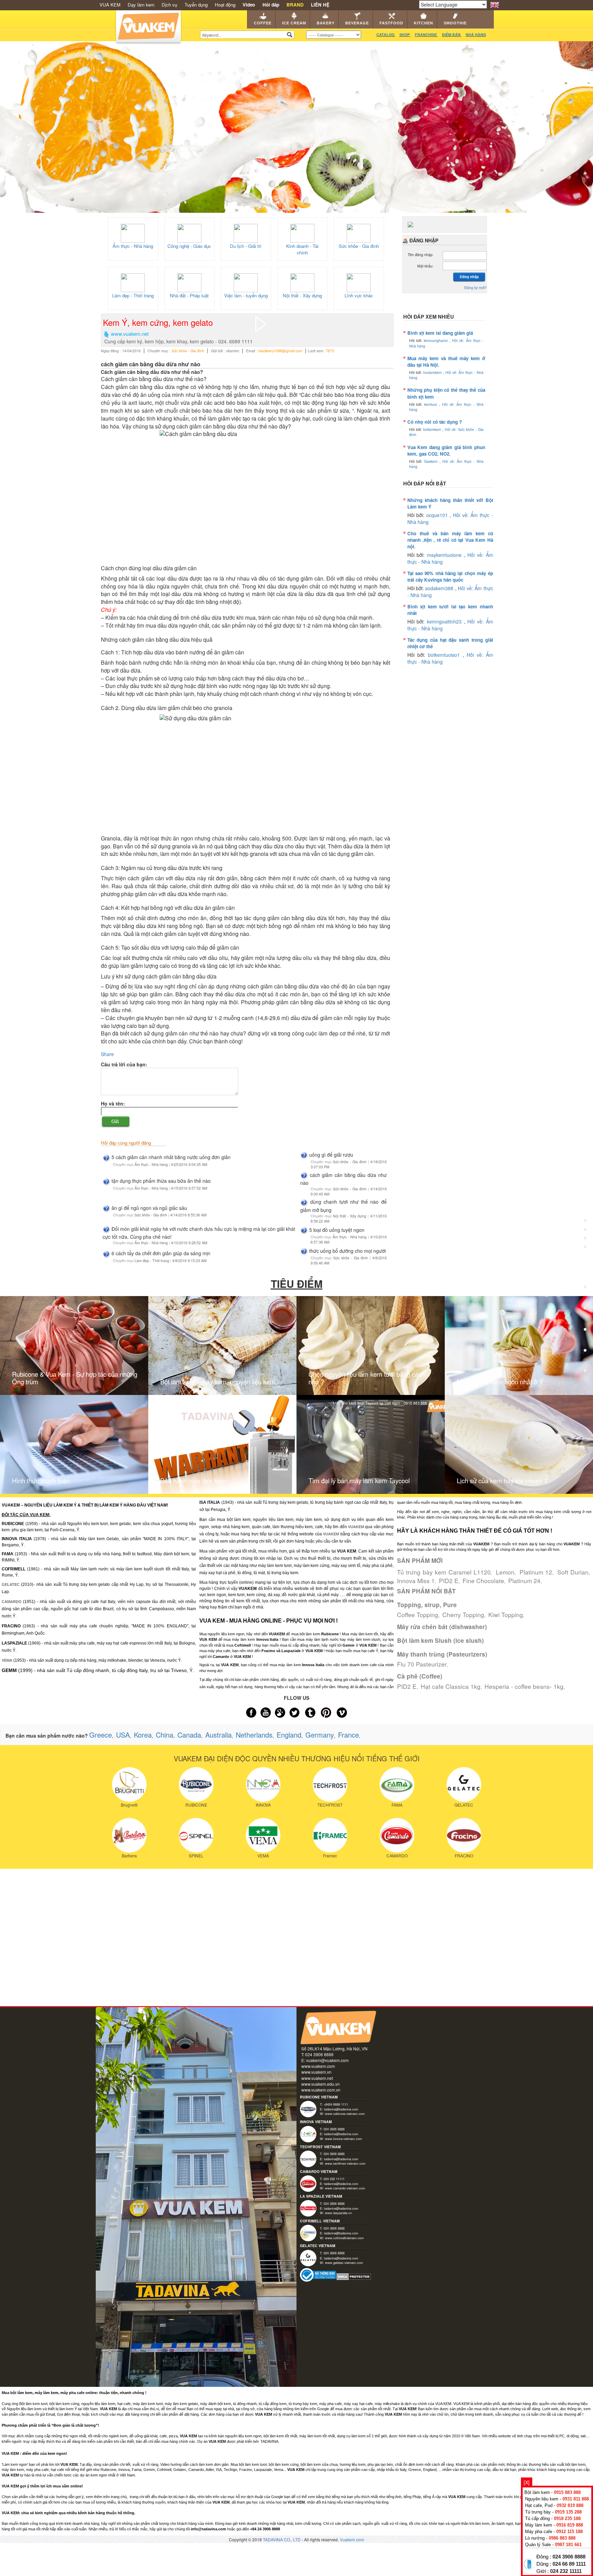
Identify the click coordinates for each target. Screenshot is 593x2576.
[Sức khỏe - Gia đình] (359, 232)
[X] (527, 2482)
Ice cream (294, 23)
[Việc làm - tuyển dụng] (246, 282)
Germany (320, 1735)
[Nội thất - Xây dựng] (302, 282)
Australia (218, 1735)
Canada (189, 1735)
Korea (143, 1735)
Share (107, 1054)
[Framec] (330, 1834)
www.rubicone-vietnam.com (345, 2114)
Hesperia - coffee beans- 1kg (524, 1686)
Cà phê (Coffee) (420, 1676)
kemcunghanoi (437, 340)
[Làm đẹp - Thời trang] (133, 282)
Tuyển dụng (196, 5)
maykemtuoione (445, 555)
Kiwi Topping (506, 1615)
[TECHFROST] (330, 1784)
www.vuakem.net (317, 2078)
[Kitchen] (585, 1310)
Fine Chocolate (483, 1581)
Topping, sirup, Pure (427, 1605)
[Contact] (585, 1372)
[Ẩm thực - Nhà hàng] (133, 232)
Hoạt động (225, 5)
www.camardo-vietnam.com (345, 2188)
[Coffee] (585, 1204)
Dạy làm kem (141, 5)
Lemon (505, 1572)
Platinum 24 (524, 1581)
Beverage (357, 23)
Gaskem (432, 461)
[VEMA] (263, 1834)
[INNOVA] (263, 1784)
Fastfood (391, 23)
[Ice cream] (585, 1226)
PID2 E (449, 1581)
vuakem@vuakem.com (327, 2060)
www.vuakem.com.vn (321, 2090)
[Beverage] (585, 1268)
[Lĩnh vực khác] (359, 282)
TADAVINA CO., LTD (282, 2539)
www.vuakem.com (318, 2066)
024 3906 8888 (569, 2557)
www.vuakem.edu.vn (321, 2084)
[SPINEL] (196, 1834)
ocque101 (438, 515)
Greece (101, 1735)
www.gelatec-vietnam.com (344, 2263)
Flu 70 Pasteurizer (422, 1664)
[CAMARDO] (397, 1834)
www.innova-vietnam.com (344, 2139)
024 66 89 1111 (569, 2564)
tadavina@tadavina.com (341, 2109)
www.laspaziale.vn (338, 2213)
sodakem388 (440, 588)
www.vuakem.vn (316, 2072)
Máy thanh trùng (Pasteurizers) (442, 1654)
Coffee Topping (418, 1615)
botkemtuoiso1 (445, 655)
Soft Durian (573, 1572)
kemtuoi (432, 404)
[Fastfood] (585, 1289)
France (348, 1735)
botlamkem (433, 429)
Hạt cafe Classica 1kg (451, 1686)
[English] (495, 4)
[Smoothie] (585, 1332)
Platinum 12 (536, 1572)
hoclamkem (433, 372)
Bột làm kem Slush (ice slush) (440, 1640)
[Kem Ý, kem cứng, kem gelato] (261, 323)
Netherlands (254, 1735)
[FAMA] (397, 1784)
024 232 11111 (566, 2571)
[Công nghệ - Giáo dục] (189, 232)
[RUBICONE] (196, 1784)
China (165, 1735)
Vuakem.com (352, 2539)
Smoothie (455, 23)
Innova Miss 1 (416, 1581)
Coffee (263, 23)
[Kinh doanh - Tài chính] (302, 232)
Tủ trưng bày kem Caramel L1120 (444, 1572)
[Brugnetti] (129, 1784)
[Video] (585, 1352)
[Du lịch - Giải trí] (246, 232)
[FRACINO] (464, 1834)
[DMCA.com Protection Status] (354, 2276)
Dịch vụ (169, 5)
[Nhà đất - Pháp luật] (189, 282)
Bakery (326, 23)
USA (123, 1735)
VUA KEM (110, 5)
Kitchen (423, 23)
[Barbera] (129, 1834)
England (289, 1735)
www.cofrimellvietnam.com (344, 2238)
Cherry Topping (463, 1615)
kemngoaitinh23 (445, 621)
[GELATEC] (464, 1784)
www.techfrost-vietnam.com (345, 2163)
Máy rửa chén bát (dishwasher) (442, 1627)
